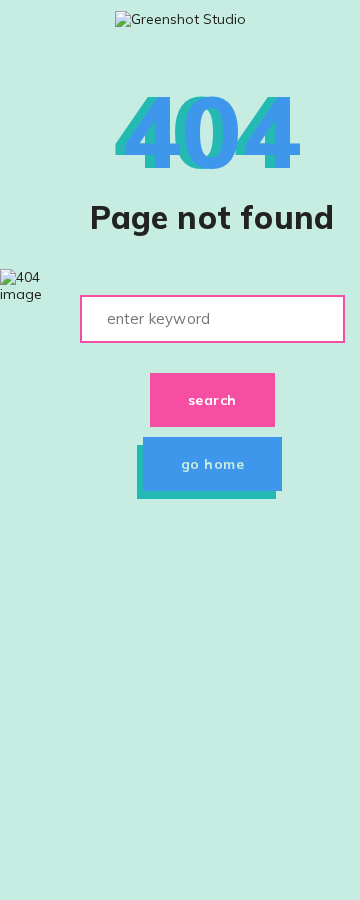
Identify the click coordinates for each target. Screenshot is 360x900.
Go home (213, 464)
